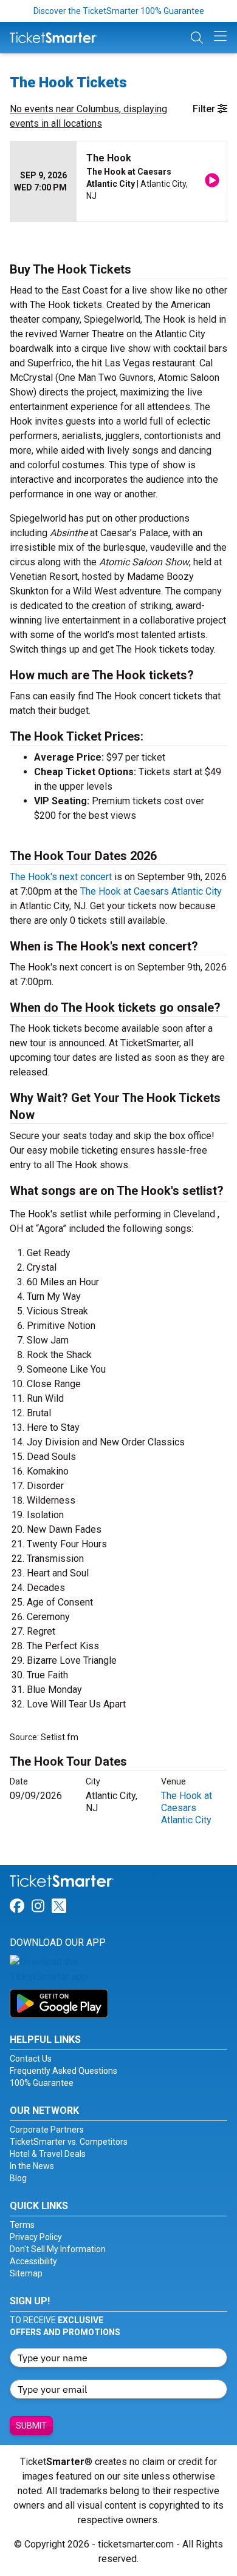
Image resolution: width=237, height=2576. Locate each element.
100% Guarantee (42, 2083)
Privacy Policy (36, 2237)
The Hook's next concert (61, 877)
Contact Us (31, 2059)
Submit (31, 2426)
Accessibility (33, 2261)
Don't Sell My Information (58, 2249)
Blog (18, 2178)
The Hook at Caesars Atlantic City (151, 891)
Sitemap (26, 2273)
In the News (32, 2166)
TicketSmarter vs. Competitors (69, 2142)
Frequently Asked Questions (64, 2071)
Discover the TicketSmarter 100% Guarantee (119, 11)
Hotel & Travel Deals (48, 2154)
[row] (118, 182)
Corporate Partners (47, 2130)
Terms (22, 2225)
